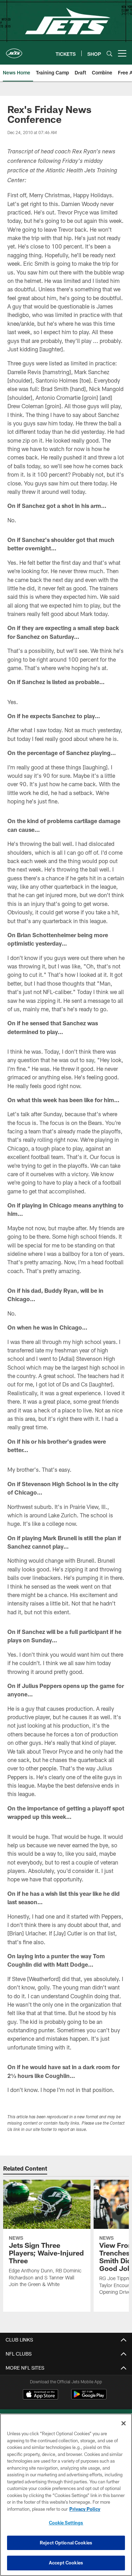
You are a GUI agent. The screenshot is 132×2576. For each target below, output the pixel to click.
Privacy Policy (85, 2509)
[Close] (124, 2423)
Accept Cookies (66, 2563)
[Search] (109, 54)
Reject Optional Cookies (66, 2543)
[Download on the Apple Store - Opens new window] (40, 2395)
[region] (66, 2495)
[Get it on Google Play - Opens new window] (89, 2398)
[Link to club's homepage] (14, 51)
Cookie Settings (66, 2523)
